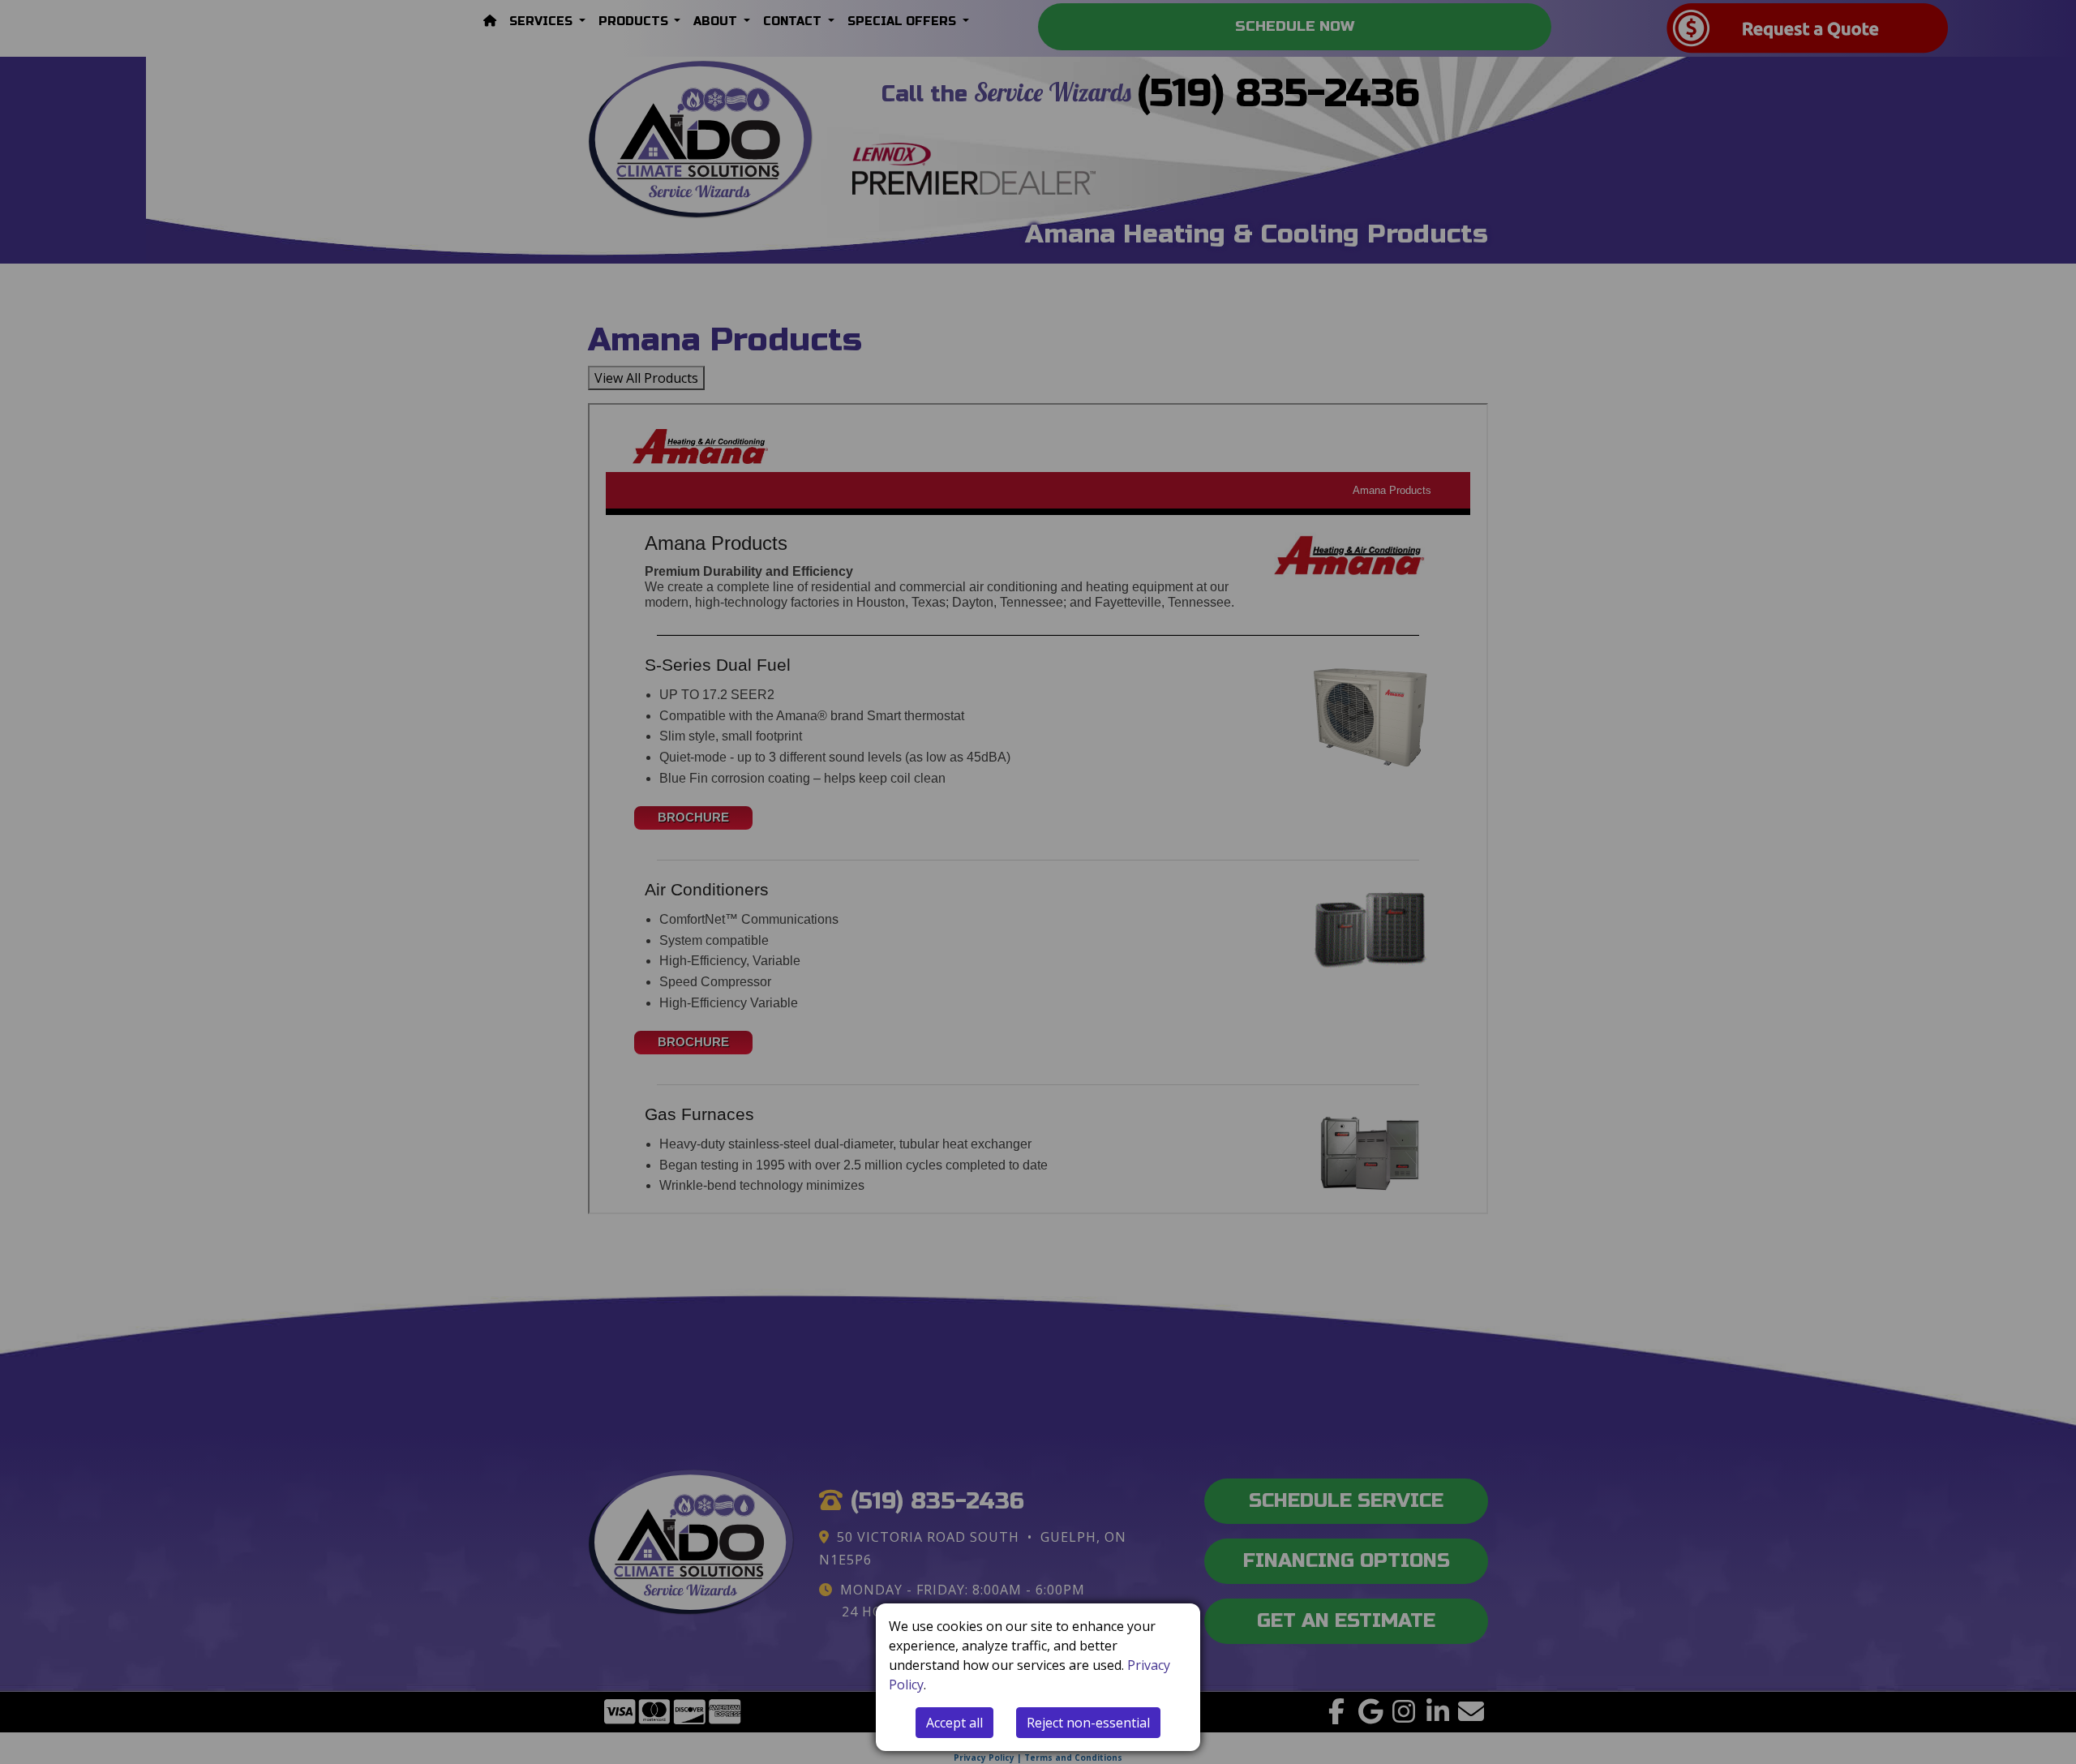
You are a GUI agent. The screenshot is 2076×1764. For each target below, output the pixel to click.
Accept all (954, 1723)
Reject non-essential (1088, 1723)
